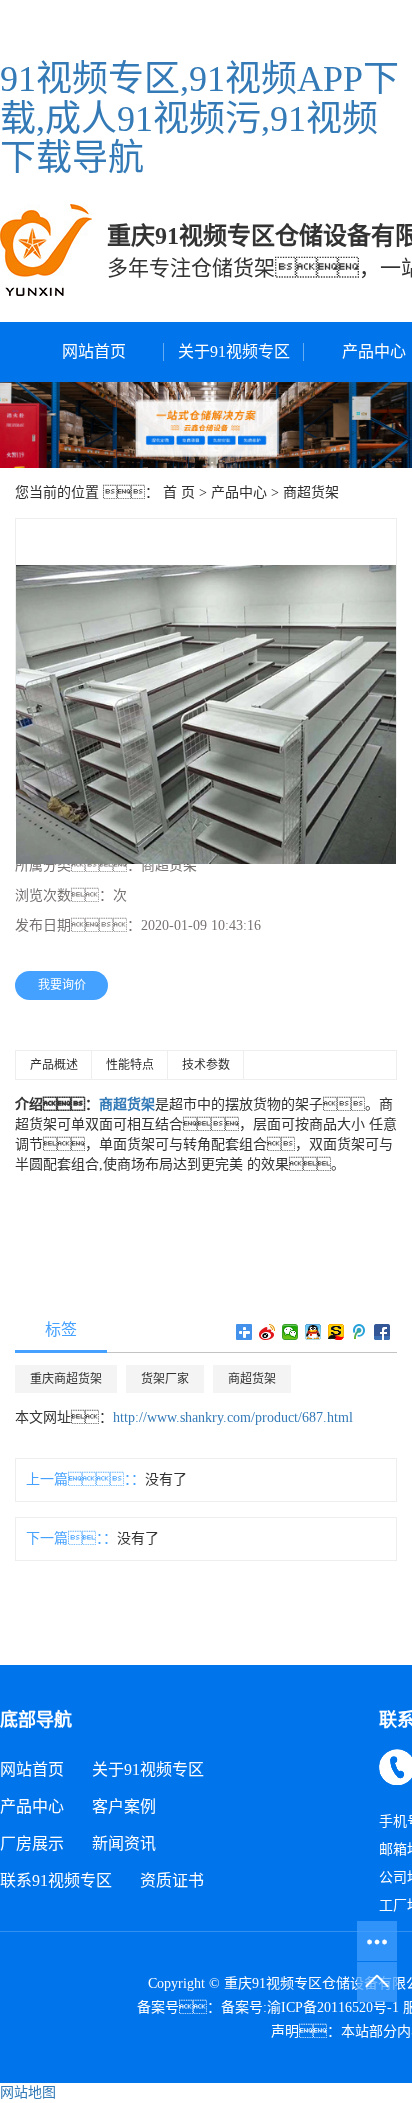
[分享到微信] (290, 1332)
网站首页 (94, 351)
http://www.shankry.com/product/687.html (233, 1417)
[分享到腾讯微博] (359, 1332)
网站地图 (28, 2092)
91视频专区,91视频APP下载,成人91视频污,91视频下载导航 (199, 118)
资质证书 (172, 1880)
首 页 (179, 492)
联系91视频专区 (56, 1880)
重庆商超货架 (66, 1379)
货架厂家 (165, 1379)
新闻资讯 (124, 1843)
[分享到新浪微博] (267, 1332)
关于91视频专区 (234, 351)
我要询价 (62, 985)
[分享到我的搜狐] (336, 1332)
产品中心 (239, 492)
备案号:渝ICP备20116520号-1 (310, 2007)
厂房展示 (32, 1843)
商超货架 (311, 492)
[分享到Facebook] (382, 1332)
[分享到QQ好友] (313, 1332)
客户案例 (124, 1806)
